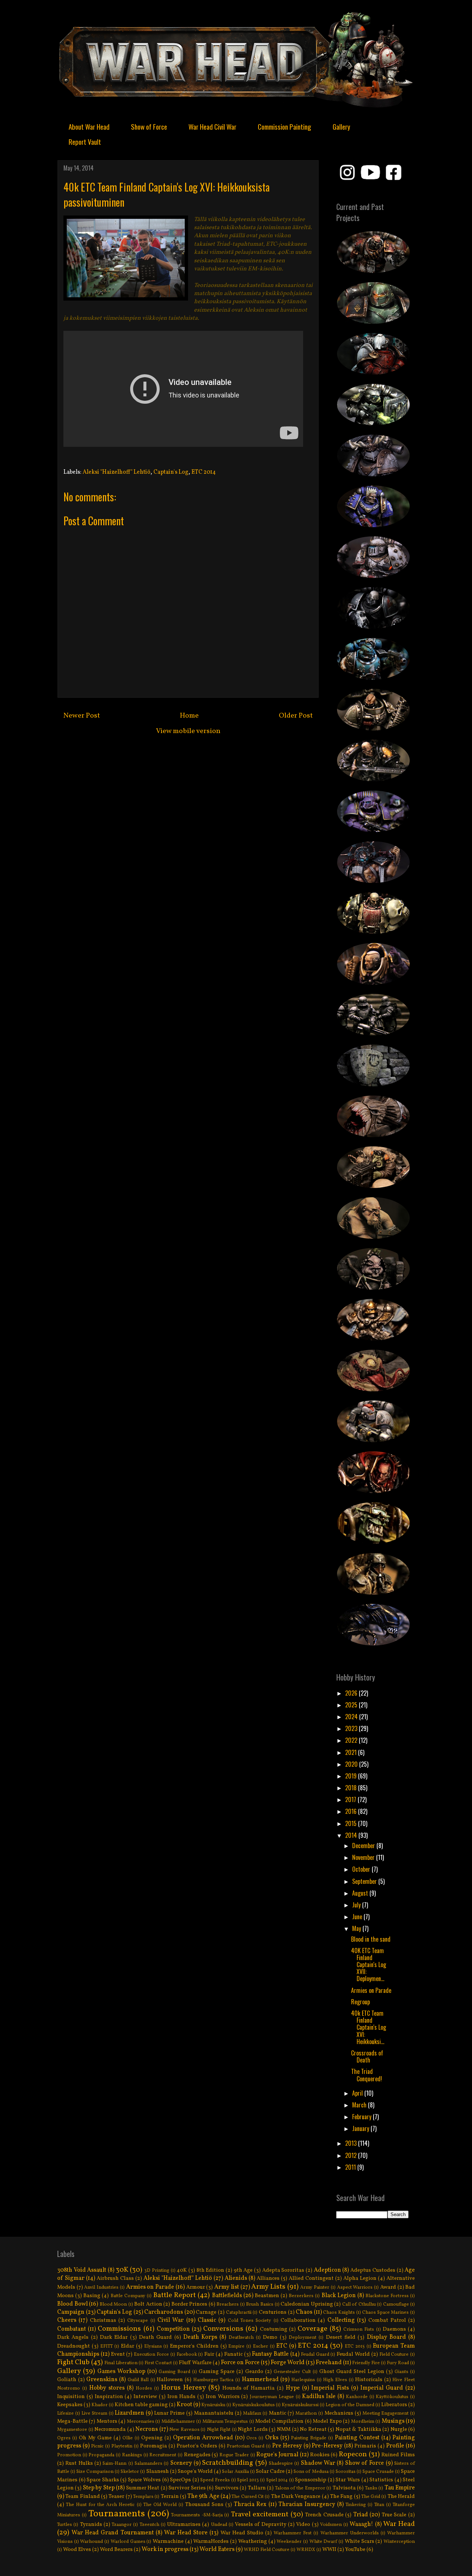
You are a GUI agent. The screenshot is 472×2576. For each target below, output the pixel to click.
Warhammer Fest (293, 2533)
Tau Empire (400, 2488)
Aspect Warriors (355, 2288)
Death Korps (200, 2337)
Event (118, 2354)
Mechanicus (339, 2413)
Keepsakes (70, 2405)
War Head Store (186, 2533)
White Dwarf (323, 2542)
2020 (352, 1764)
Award (388, 2287)
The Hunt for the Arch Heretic (100, 2505)
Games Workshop (121, 2372)
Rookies (320, 2455)
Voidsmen (331, 2525)
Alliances (268, 2278)
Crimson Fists (359, 2330)
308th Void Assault (82, 2270)
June (358, 1917)
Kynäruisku (213, 2405)
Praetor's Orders (197, 2446)
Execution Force (151, 2355)
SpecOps (181, 2480)
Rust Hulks (79, 2463)
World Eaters (217, 2549)
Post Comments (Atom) (205, 765)
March (360, 2105)
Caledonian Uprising (307, 2304)
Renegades (197, 2455)
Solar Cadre (270, 2471)
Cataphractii (239, 2313)
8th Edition (211, 2270)
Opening (152, 2438)
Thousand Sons (204, 2505)
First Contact (158, 2363)
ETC (282, 2346)
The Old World (160, 2505)
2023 (352, 1728)
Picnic (97, 2446)
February (362, 2117)
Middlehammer (178, 2422)
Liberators (394, 2405)
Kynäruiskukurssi (300, 2405)
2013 (352, 2143)
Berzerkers (301, 2296)
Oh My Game (95, 2438)
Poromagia (154, 2446)
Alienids (236, 2278)
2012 (352, 2155)
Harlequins (303, 2380)
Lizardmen (129, 2413)
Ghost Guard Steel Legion (352, 2372)
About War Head (89, 126)
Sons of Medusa (311, 2472)
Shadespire (281, 2464)
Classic (207, 2320)
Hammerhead (260, 2380)
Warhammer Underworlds (350, 2533)
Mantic (277, 2413)
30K (122, 2270)
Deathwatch (241, 2338)
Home (189, 716)
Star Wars (348, 2480)
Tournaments (117, 2514)
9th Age (243, 2270)
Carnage (206, 2312)
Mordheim (363, 2422)
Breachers (228, 2305)
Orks (272, 2438)
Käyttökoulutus (392, 2397)
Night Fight (219, 2430)
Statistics (381, 2480)
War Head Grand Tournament (112, 2533)
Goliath (67, 2380)
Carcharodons (164, 2312)
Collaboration (298, 2320)
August (361, 1893)
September (365, 1881)
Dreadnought (74, 2346)
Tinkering (356, 2505)
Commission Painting (284, 126)
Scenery (181, 2463)
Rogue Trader (234, 2455)
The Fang (341, 2496)
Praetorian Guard (246, 2446)
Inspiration (109, 2397)
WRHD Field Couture (267, 2550)
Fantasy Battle (270, 2354)
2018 (352, 1788)
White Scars (360, 2541)
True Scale (394, 2515)
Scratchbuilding (228, 2463)
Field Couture (394, 2355)
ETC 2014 (204, 472)
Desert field (341, 2337)
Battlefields (227, 2296)
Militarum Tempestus (225, 2422)
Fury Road (398, 2363)
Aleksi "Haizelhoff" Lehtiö (117, 472)
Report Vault (85, 141)
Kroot (184, 2405)
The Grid (371, 2497)
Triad (361, 2515)
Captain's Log (171, 472)
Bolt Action (148, 2304)
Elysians (153, 2347)
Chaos (304, 2312)
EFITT (107, 2347)
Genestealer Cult (292, 2372)
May (357, 1928)
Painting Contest (357, 2438)
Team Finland (82, 2496)
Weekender (289, 2542)
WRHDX (306, 2550)
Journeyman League (272, 2397)
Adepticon (327, 2270)
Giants (401, 2372)
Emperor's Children (194, 2346)
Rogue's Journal (277, 2455)
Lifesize (65, 2414)
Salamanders (148, 2464)
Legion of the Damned (350, 2405)
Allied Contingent (311, 2278)
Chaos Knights (339, 2313)
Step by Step (99, 2488)
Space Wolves (145, 2480)
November (364, 1857)
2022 (352, 1740)
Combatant (72, 2329)
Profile (395, 2446)
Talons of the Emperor (300, 2488)
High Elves (335, 2380)
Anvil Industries (101, 2288)
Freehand (329, 2363)
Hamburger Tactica (214, 2380)
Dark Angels (73, 2337)
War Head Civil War (212, 126)
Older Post (296, 716)
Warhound (91, 2542)
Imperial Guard (382, 2388)
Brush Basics (260, 2305)
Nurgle (399, 2429)
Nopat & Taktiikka (358, 2429)
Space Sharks (103, 2480)
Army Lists (268, 2287)
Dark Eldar (114, 2337)
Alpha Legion (360, 2278)
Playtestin (122, 2446)
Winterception (399, 2542)
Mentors (107, 2421)
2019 (352, 1776)
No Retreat (313, 2429)
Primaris (365, 2446)
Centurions (273, 2312)
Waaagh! (361, 2524)
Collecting (341, 2320)
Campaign (71, 2312)
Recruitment (163, 2455)
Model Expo (327, 2421)
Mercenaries (140, 2422)
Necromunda (110, 2429)
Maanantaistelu (214, 2413)
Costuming (274, 2329)
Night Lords (253, 2429)
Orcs (251, 2438)
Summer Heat (143, 2488)
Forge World (288, 2363)
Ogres (64, 2438)
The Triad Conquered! (367, 2075)
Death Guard (155, 2337)
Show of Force (149, 126)
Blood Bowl (72, 2304)
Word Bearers (116, 2549)
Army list (227, 2287)
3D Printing (157, 2271)
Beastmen (267, 2296)
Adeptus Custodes (373, 2270)
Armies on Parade (371, 1990)
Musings (393, 2421)
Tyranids (91, 2524)
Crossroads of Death (367, 2056)
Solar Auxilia (235, 2472)
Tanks (371, 2488)
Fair (209, 2354)
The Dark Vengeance (296, 2496)
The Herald (401, 2496)
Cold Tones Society (250, 2321)
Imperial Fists (330, 2388)
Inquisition (71, 2397)
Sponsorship (311, 2480)
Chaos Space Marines (385, 2313)
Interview (145, 2397)
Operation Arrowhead (203, 2438)
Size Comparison (95, 2472)
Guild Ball (138, 2380)
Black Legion (339, 2296)
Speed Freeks (215, 2480)
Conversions (223, 2329)
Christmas (103, 2320)
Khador (100, 2405)
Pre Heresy (287, 2446)
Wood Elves (77, 2549)
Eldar (128, 2346)
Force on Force (240, 2363)
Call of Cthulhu (359, 2305)
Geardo (254, 2372)
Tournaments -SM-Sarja (197, 2515)
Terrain (170, 2496)
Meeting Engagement (386, 2414)
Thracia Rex (250, 2505)
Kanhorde (357, 2397)
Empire (236, 2347)
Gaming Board (174, 2372)
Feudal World (353, 2354)
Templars (143, 2497)
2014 (352, 1835)
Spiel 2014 (277, 2480)
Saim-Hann (114, 2464)
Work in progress (165, 2549)
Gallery (341, 126)
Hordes (144, 2389)
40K (182, 2270)
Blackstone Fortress (387, 2296)
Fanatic (233, 2354)
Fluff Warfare (195, 2363)
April (358, 2093)
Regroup (360, 2002)
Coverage (313, 2329)
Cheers (67, 2320)
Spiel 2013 (248, 2480)
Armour (196, 2287)
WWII (329, 2549)
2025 (352, 1705)
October (362, 1869)
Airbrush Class (115, 2278)
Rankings (132, 2455)
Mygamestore (72, 2430)
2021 (352, 1752)
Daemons (394, 2329)
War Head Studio (242, 2533)
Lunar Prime (169, 2413)
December (364, 1846)
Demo (270, 2337)
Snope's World (195, 2471)
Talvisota (344, 2488)
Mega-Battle (72, 2421)
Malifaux (252, 2414)
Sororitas (346, 2472)
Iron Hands (182, 2397)
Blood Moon (113, 2305)
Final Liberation (121, 2363)
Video (303, 2524)
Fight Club (73, 2362)
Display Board (386, 2337)
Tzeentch (150, 2525)
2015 (352, 1823)
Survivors (227, 2488)
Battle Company (128, 2296)
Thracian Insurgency (307, 2505)
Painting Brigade (309, 2438)
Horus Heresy (183, 2388)
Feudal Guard (315, 2355)
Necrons (147, 2429)
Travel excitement (260, 2514)
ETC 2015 (355, 2347)
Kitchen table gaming (141, 2405)
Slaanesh (158, 2471)
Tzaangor (122, 2525)
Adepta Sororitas (283, 2270)
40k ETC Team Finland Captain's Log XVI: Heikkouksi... (369, 2027)
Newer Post (82, 716)
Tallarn (257, 2488)
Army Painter (315, 2288)
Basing (92, 2296)
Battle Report (174, 2295)
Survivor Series (187, 2488)
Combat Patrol (387, 2320)
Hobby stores (107, 2388)
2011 (351, 2167)
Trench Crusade (324, 2515)
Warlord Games (128, 2542)
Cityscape (138, 2321)
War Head (399, 2524)
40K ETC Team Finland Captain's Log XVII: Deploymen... (369, 1965)
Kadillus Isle (319, 2397)
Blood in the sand (371, 1939)
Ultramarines (184, 2524)
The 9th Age (203, 2496)
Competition (173, 2329)
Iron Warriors (223, 2397)
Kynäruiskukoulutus (254, 2405)
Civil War (171, 2320)
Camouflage (396, 2305)
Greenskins (102, 2380)
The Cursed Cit (248, 2497)
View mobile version (188, 731)
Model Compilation (279, 2421)
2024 (352, 1717)
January (361, 2128)
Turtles (65, 2525)
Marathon (306, 2414)
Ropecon (353, 2454)
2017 (351, 1799)
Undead (219, 2525)
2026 (352, 1693)
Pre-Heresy (327, 2446)
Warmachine (168, 2541)
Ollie (128, 2438)
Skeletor (130, 2472)
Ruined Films (398, 2455)
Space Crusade (378, 2472)
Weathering (253, 2541)
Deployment (303, 2338)
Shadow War (318, 2463)
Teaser (116, 2496)
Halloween (170, 2380)
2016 (352, 1811)
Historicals (369, 2380)
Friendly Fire (366, 2363)
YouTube (355, 2549)
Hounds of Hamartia (249, 2388)
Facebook (187, 2355)
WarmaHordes (211, 2541)
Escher (261, 2347)
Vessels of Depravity (261, 2524)
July (357, 1905)
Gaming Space (217, 2372)
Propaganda (101, 2455)
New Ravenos (184, 2430)
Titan (379, 2505)
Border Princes (190, 2304)
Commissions (119, 2329)
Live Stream (94, 2414)
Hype (293, 2388)
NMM (284, 2429)
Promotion (69, 2455)
